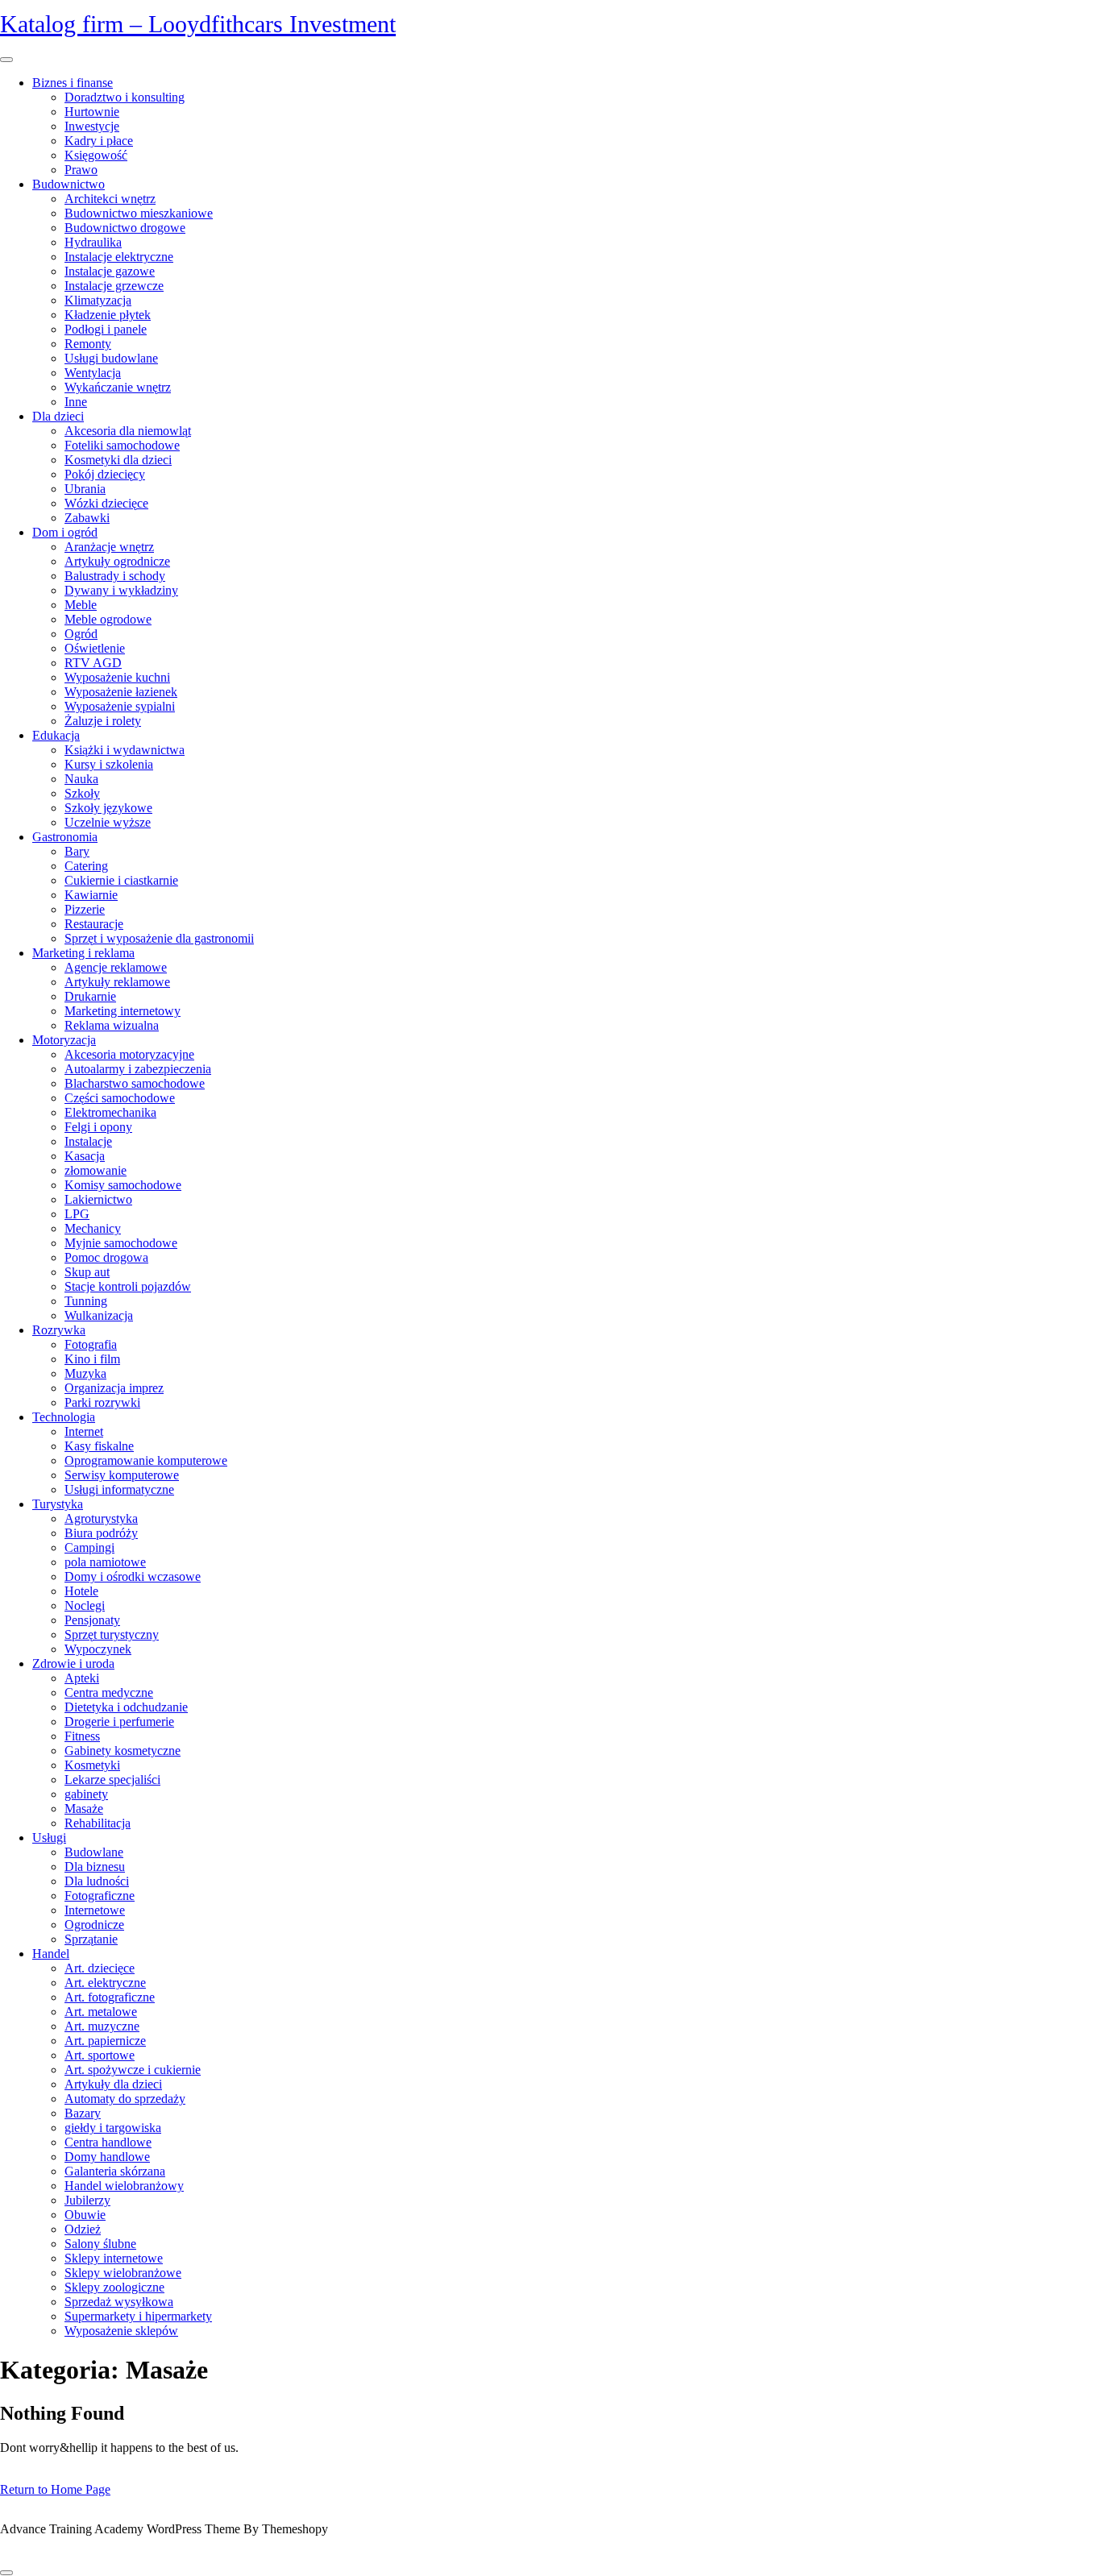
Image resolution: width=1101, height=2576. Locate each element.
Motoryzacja (64, 1040)
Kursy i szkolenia (109, 764)
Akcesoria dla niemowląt (128, 431)
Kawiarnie (91, 895)
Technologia (64, 1417)
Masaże (84, 1809)
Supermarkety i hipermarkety (138, 2316)
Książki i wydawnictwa (125, 750)
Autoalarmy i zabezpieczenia (138, 1069)
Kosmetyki (92, 1765)
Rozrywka (59, 1330)
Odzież (83, 2229)
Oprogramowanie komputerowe (146, 1460)
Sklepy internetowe (114, 2258)
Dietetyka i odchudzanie (126, 1707)
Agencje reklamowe (116, 967)
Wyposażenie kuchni (117, 677)
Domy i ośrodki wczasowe (133, 1576)
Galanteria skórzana (115, 2171)
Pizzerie (85, 909)
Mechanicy (93, 1228)
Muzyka (85, 1373)
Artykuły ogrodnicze (117, 561)
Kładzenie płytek (108, 315)
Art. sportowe (100, 2055)
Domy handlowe (107, 2157)
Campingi (89, 1547)
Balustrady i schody (115, 576)
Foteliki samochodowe (122, 445)
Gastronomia (65, 837)
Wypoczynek (98, 1649)
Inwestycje (92, 126)
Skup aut (87, 1272)
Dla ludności (97, 1881)
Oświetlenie (95, 648)
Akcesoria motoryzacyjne (129, 1054)
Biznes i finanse (73, 83)
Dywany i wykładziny (121, 590)
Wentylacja (93, 373)
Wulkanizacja (99, 1315)
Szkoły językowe (108, 808)
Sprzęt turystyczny (112, 1634)
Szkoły (82, 793)
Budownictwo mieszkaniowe (139, 213)
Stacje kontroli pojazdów (128, 1286)
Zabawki (87, 518)
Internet (84, 1431)
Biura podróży (101, 1533)
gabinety (86, 1794)
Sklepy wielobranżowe (123, 2273)
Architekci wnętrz (110, 199)
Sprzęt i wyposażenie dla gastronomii (159, 938)
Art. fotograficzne (110, 1997)
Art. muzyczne (102, 2026)
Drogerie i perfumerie (119, 1721)
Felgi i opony (98, 1127)
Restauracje (94, 924)
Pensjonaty (92, 1620)
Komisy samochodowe (123, 1185)
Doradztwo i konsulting (125, 97)
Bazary (83, 2113)
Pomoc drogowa (106, 1257)
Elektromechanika (110, 1112)
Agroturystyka (101, 1518)
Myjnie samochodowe (121, 1243)
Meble (81, 605)
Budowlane (94, 1852)
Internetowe (95, 1910)
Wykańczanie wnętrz (118, 387)
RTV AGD (93, 663)
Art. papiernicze (105, 2041)
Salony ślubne (100, 2244)
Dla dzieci (58, 416)
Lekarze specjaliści (112, 1780)
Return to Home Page (55, 2489)
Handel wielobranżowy (124, 2186)
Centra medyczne (109, 1692)
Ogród (81, 634)
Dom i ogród (65, 532)
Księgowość (96, 155)
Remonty (88, 344)
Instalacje (88, 1141)
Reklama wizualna (112, 1025)
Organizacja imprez (114, 1388)
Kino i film (92, 1359)
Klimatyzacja (98, 300)
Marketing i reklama (83, 953)
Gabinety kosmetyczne (123, 1751)
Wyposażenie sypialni (120, 706)
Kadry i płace (99, 141)
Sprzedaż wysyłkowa (119, 2302)
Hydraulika (93, 242)
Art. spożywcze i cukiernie (133, 2070)
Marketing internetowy (123, 1011)
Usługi (49, 1838)
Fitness (82, 1736)
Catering (86, 866)
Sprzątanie (91, 1939)
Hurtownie (92, 112)
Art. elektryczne (105, 1983)
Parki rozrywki (102, 1402)
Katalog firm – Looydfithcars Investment (198, 24)
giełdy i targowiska (113, 2128)
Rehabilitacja (98, 1823)
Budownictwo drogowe (125, 228)
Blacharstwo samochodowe (135, 1083)
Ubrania (85, 489)
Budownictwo (69, 184)
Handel (51, 1954)
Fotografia (91, 1344)
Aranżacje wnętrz (109, 547)
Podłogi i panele (106, 329)
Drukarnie (90, 996)
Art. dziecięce (100, 1968)
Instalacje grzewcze (114, 286)
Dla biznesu (95, 1867)
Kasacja (85, 1156)
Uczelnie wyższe (108, 822)
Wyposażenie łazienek (121, 692)
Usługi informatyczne (119, 1489)
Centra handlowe (108, 2142)
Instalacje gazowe (110, 271)
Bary (77, 851)
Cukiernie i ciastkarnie (121, 880)
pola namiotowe (105, 1562)
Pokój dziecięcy (105, 474)
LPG (77, 1214)
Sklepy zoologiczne (114, 2287)
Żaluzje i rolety (103, 721)
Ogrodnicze (94, 1925)
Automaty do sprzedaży (125, 2099)
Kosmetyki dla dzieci (118, 460)
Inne (76, 402)
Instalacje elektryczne (119, 257)
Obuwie (85, 2215)
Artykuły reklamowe (117, 982)
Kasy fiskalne (99, 1446)
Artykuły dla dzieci (113, 2084)
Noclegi (85, 1605)
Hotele (81, 1591)
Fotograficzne (100, 1896)
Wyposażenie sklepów (121, 2331)
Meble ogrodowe (108, 619)
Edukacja (56, 735)
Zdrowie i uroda (73, 1663)
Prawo (81, 170)
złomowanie (96, 1170)
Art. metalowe (101, 2012)
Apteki (82, 1678)
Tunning (86, 1301)
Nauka (81, 779)
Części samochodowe (120, 1098)
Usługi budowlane (111, 358)
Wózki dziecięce (106, 503)
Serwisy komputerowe (122, 1475)
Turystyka (58, 1504)
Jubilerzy (87, 2200)
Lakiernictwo (98, 1199)
